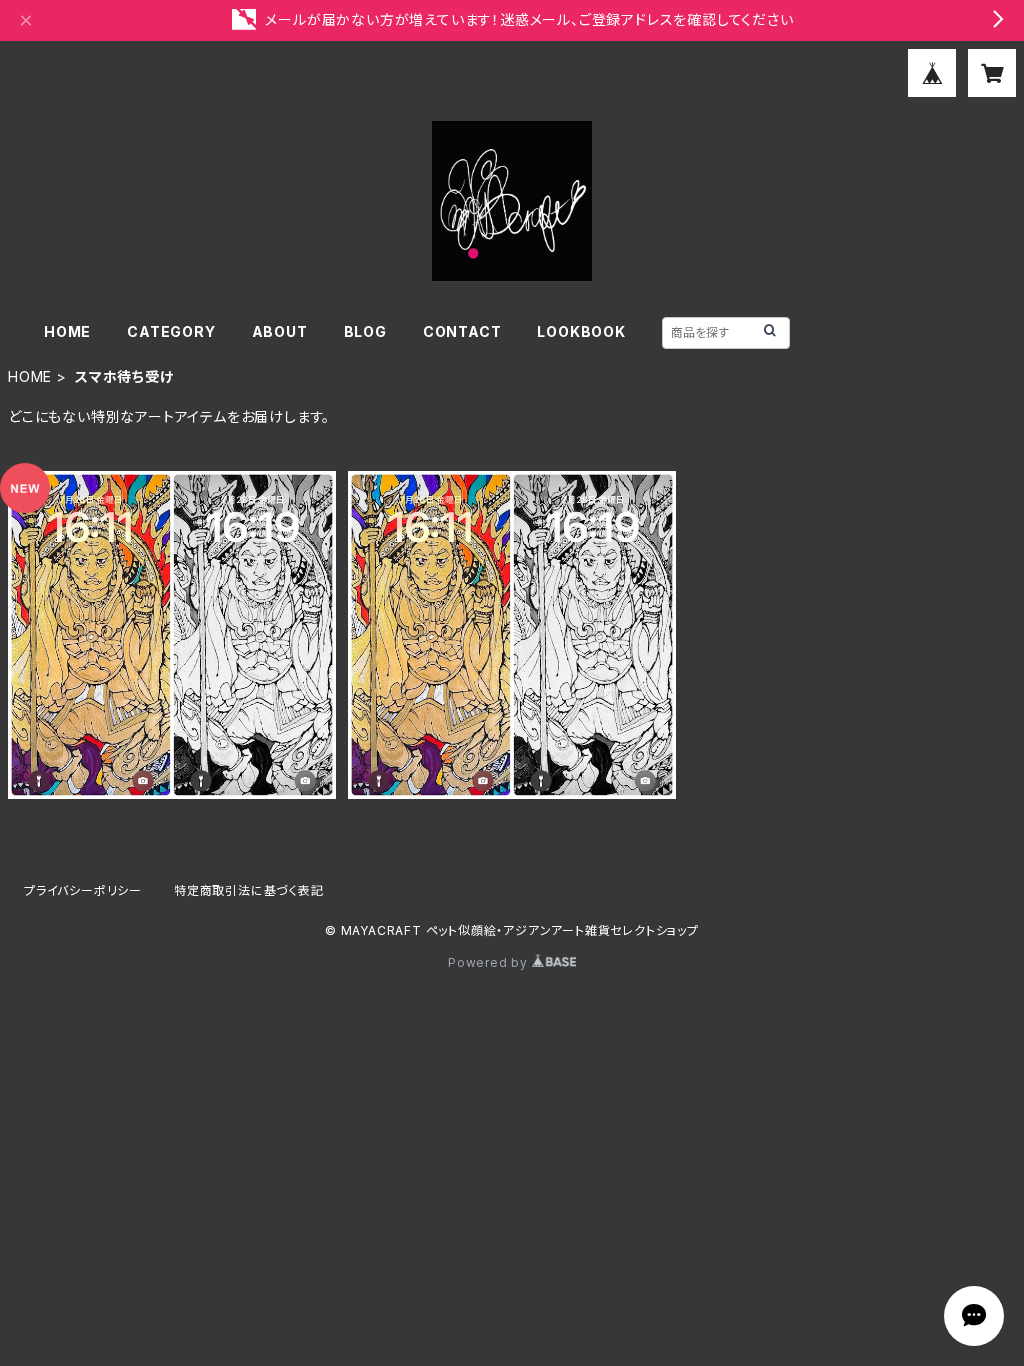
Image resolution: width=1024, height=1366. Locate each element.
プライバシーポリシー (83, 890)
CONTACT (462, 331)
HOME (67, 331)
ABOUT (280, 331)
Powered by (490, 962)
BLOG (365, 331)
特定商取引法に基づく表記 (249, 890)
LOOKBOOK (581, 331)
